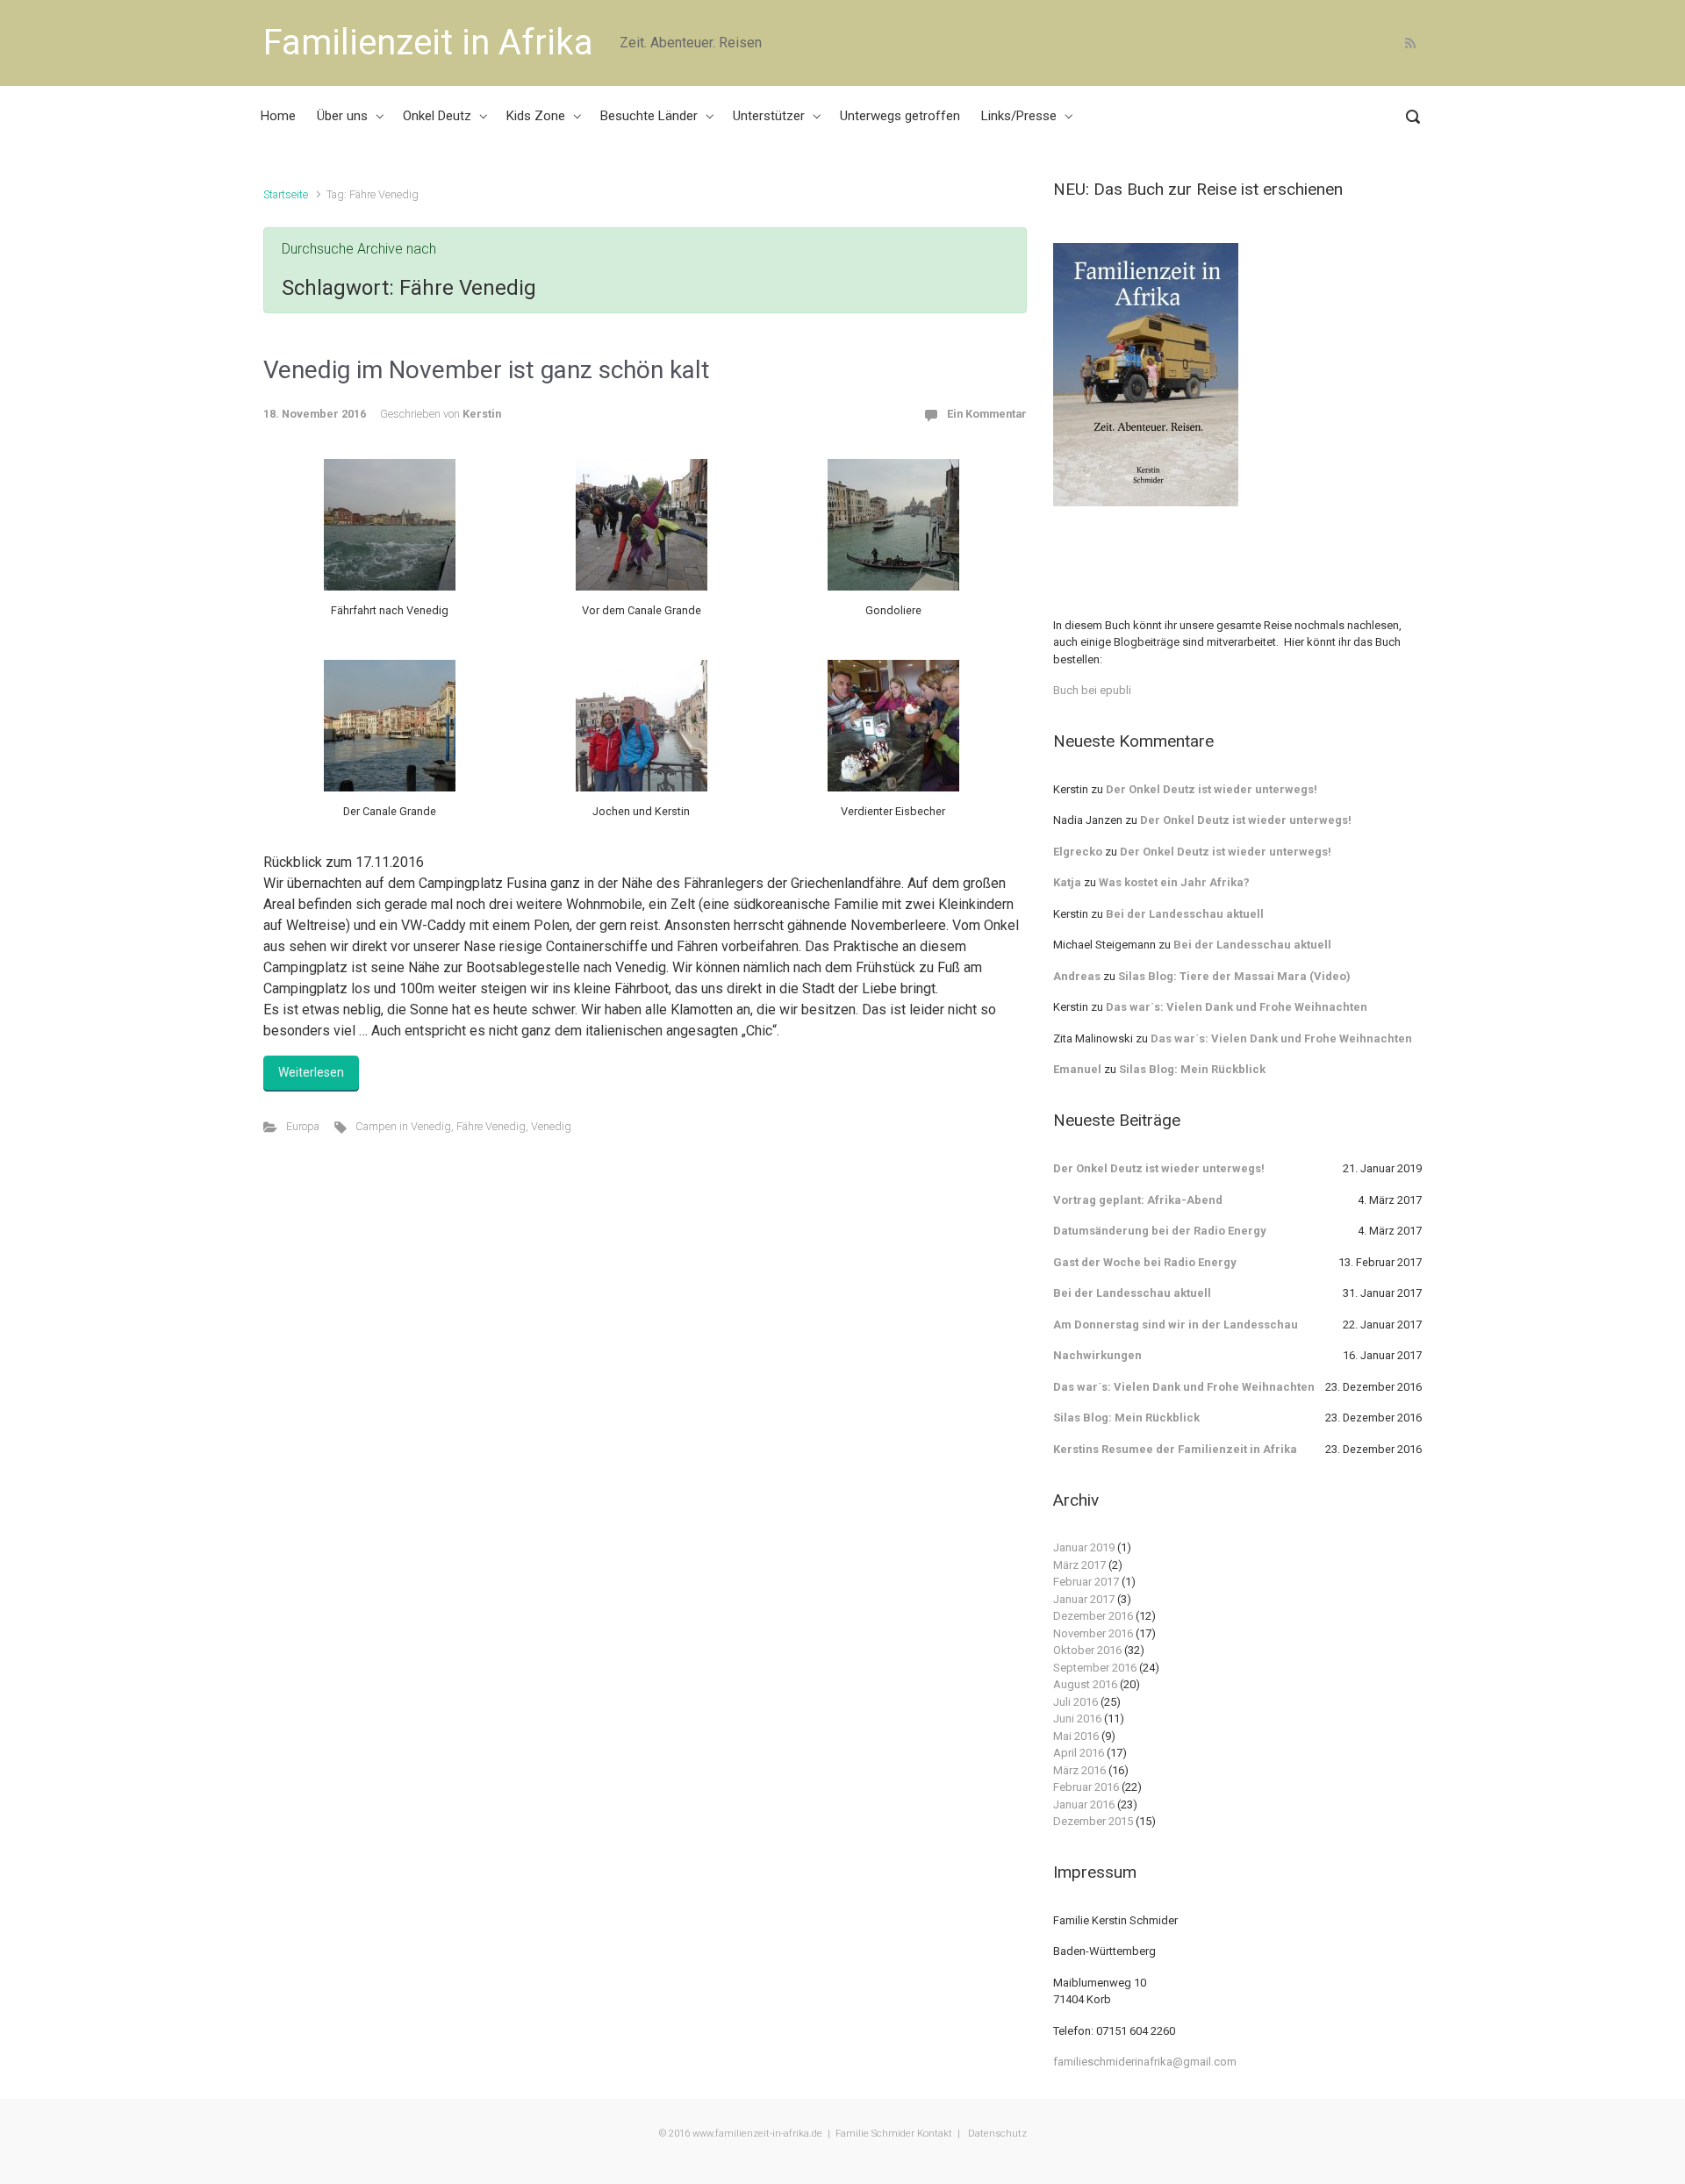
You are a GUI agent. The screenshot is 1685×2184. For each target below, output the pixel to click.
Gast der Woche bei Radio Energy (1145, 1262)
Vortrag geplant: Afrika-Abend (1138, 1200)
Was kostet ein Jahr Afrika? (1174, 882)
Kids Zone (536, 116)
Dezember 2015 (1093, 1821)
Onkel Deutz (437, 116)
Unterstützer (769, 116)
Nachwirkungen (1097, 1355)
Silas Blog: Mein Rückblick (1192, 1069)
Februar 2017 (1086, 1582)
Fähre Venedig (491, 1126)
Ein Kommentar (987, 414)
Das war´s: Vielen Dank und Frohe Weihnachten (1237, 1007)
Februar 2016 (1086, 1787)
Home (278, 116)
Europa (303, 1126)
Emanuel (1077, 1069)
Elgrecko (1078, 852)
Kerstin (482, 414)
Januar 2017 (1084, 1599)
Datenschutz (996, 2134)
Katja (1067, 882)
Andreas (1077, 976)
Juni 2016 (1077, 1719)
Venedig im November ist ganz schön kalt (487, 370)
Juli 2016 (1076, 1702)
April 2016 (1079, 1753)
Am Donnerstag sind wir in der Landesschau (1176, 1325)
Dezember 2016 (1093, 1616)
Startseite (286, 194)
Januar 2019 (1084, 1547)
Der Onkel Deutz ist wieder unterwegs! (1212, 789)
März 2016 (1079, 1770)
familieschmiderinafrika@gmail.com (1145, 2062)
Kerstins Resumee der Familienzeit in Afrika (1175, 1449)
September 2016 (1095, 1668)
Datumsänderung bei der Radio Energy (1160, 1231)
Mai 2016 (1076, 1736)
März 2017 (1079, 1565)
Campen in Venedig (403, 1126)
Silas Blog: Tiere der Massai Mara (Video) (1234, 976)
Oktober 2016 (1087, 1650)
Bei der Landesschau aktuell (1185, 914)
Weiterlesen (311, 1072)
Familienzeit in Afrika (428, 43)
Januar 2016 (1084, 1804)
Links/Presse (1019, 116)
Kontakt (935, 2134)
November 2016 (1093, 1633)
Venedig (551, 1126)
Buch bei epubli (1092, 690)
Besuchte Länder (649, 116)
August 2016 (1085, 1684)
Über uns (342, 116)
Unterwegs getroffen (900, 116)
